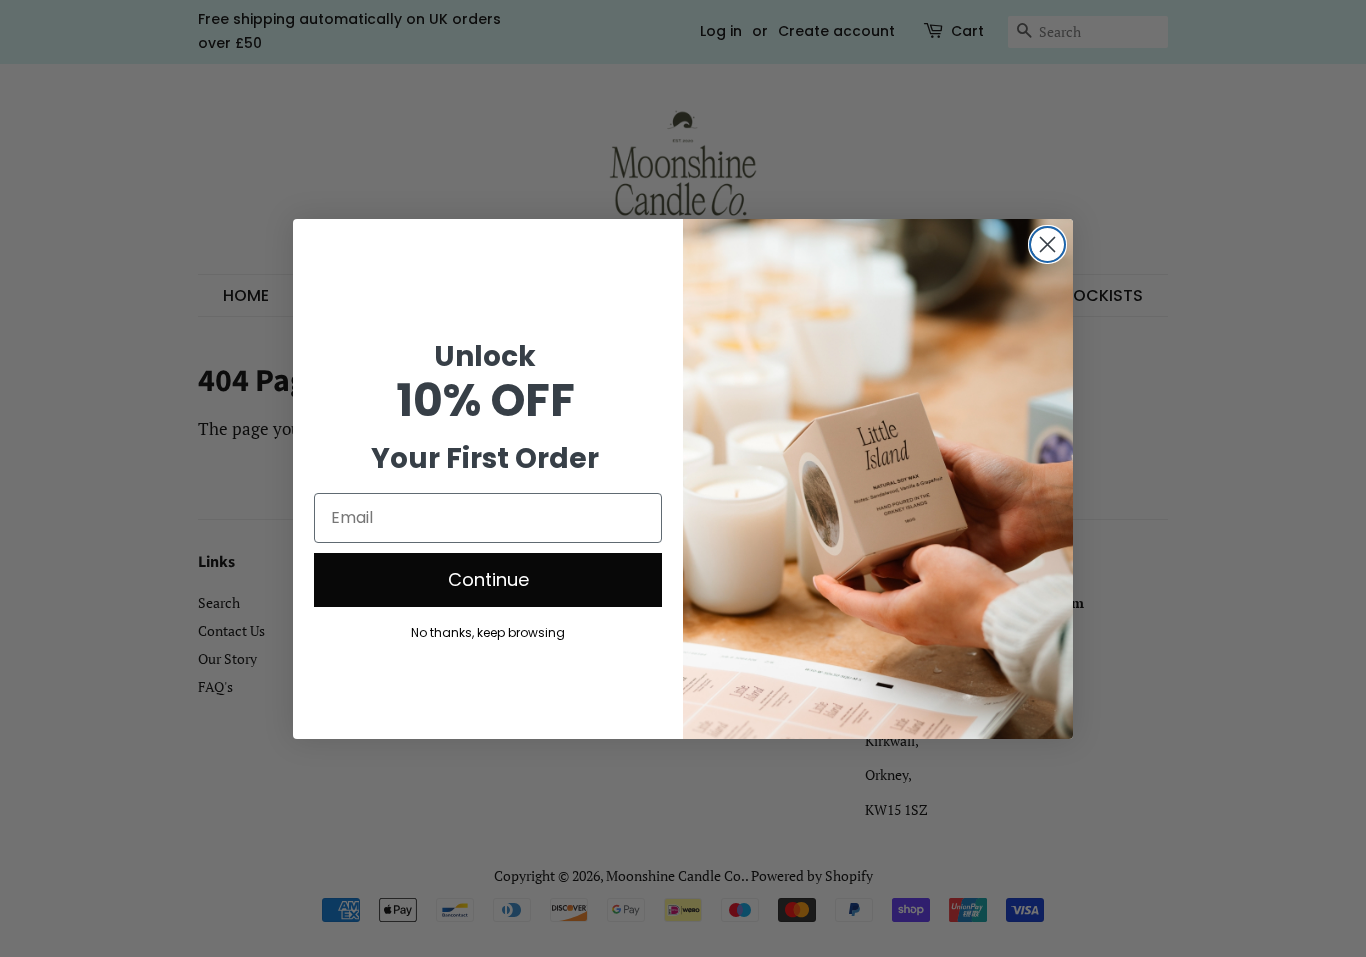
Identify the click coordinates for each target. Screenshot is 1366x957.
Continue (488, 579)
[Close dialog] (1047, 244)
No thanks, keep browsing (488, 632)
